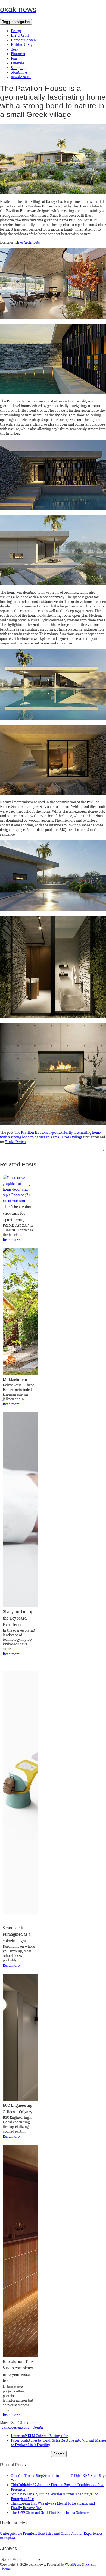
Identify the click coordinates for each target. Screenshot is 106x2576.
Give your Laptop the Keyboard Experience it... (18, 1618)
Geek (15, 49)
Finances (18, 54)
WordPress (73, 2564)
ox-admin (32, 2423)
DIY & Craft (20, 35)
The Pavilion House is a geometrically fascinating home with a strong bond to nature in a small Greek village (50, 1135)
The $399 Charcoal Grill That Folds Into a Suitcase (50, 2513)
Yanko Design (15, 1142)
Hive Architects (28, 242)
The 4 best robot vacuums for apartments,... (17, 1213)
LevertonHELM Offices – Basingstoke (39, 2436)
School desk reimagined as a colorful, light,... (17, 1934)
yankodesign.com (15, 2427)
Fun (14, 59)
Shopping (18, 68)
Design (16, 31)
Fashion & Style (23, 45)
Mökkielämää (15, 1380)
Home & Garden (23, 40)
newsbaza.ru (21, 77)
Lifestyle (17, 63)
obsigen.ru (19, 72)
